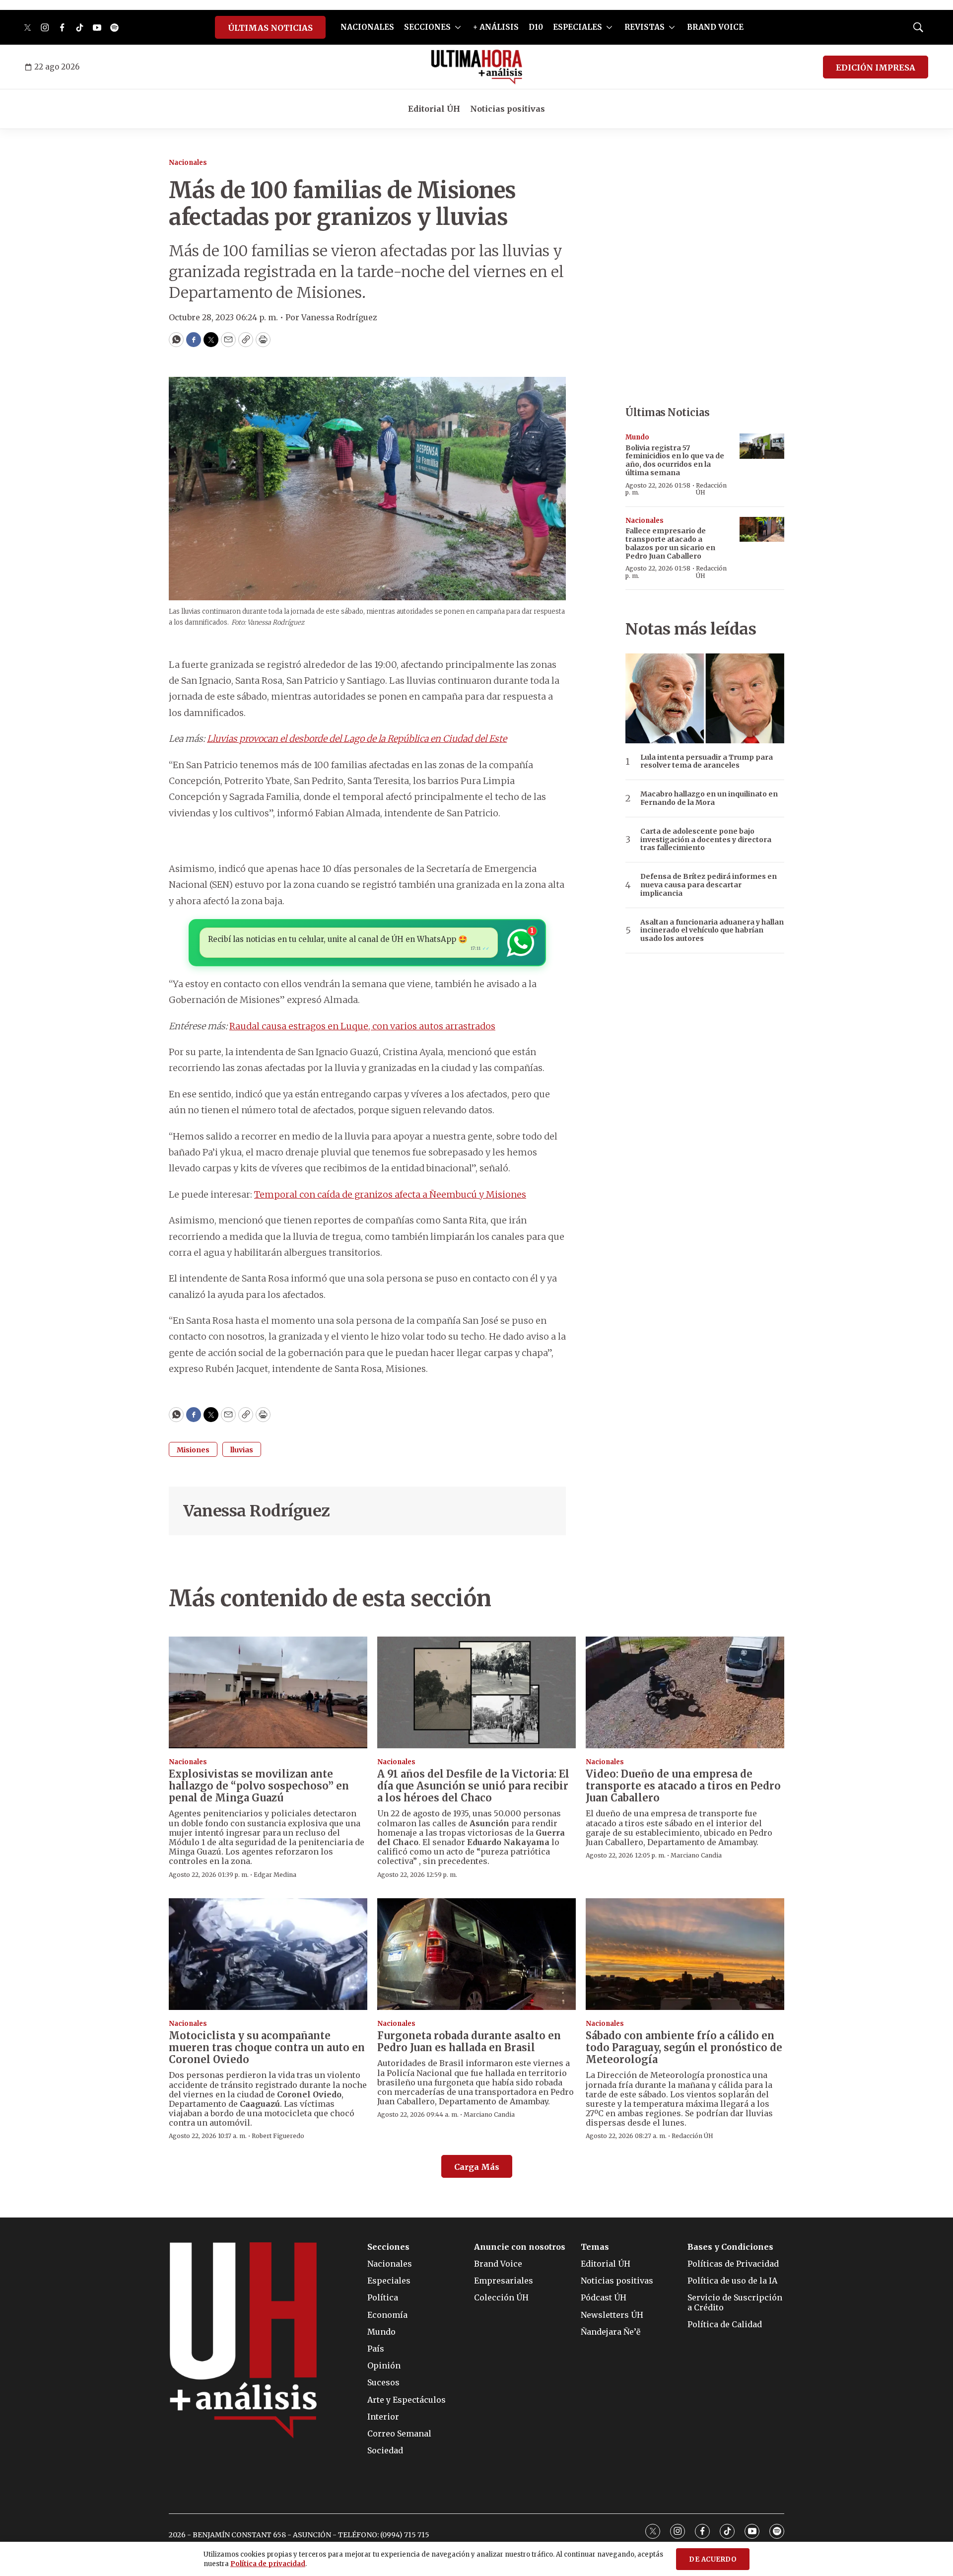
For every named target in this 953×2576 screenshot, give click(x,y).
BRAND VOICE (715, 27)
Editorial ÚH (434, 109)
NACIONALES (367, 27)
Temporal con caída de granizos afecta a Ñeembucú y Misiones (390, 1194)
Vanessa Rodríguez (257, 1511)
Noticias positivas (508, 109)
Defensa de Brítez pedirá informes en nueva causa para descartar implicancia (709, 885)
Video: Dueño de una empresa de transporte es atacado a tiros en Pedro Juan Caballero (683, 1786)
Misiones (193, 1450)
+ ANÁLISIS (496, 27)
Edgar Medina (275, 1875)
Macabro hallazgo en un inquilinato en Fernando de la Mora (709, 798)
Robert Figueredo (278, 2136)
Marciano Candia (696, 1855)
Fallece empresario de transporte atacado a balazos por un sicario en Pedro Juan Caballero (670, 543)
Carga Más (477, 2167)
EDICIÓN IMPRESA (876, 68)
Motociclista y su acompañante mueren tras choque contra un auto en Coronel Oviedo (267, 2047)
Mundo (637, 437)
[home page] (477, 67)
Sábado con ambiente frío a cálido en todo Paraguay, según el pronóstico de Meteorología (684, 2047)
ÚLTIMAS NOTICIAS (270, 28)
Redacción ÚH (711, 489)
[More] (458, 27)
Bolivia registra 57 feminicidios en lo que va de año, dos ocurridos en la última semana (675, 460)
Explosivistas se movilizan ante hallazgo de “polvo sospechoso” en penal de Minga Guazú (259, 1786)
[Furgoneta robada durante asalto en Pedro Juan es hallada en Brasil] (476, 1954)
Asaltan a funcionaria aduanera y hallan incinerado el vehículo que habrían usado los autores (712, 930)
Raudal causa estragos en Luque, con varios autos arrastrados (362, 1026)
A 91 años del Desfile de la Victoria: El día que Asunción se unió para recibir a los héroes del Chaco (473, 1786)
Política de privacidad (268, 2564)
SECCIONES (427, 27)
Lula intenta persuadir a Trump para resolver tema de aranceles (707, 762)
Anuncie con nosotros (520, 2247)
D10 (536, 27)
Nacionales (188, 163)
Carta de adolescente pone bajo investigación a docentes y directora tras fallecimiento (706, 840)
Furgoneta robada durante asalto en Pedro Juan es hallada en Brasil (469, 2041)
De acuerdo (713, 2559)
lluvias (242, 1450)
